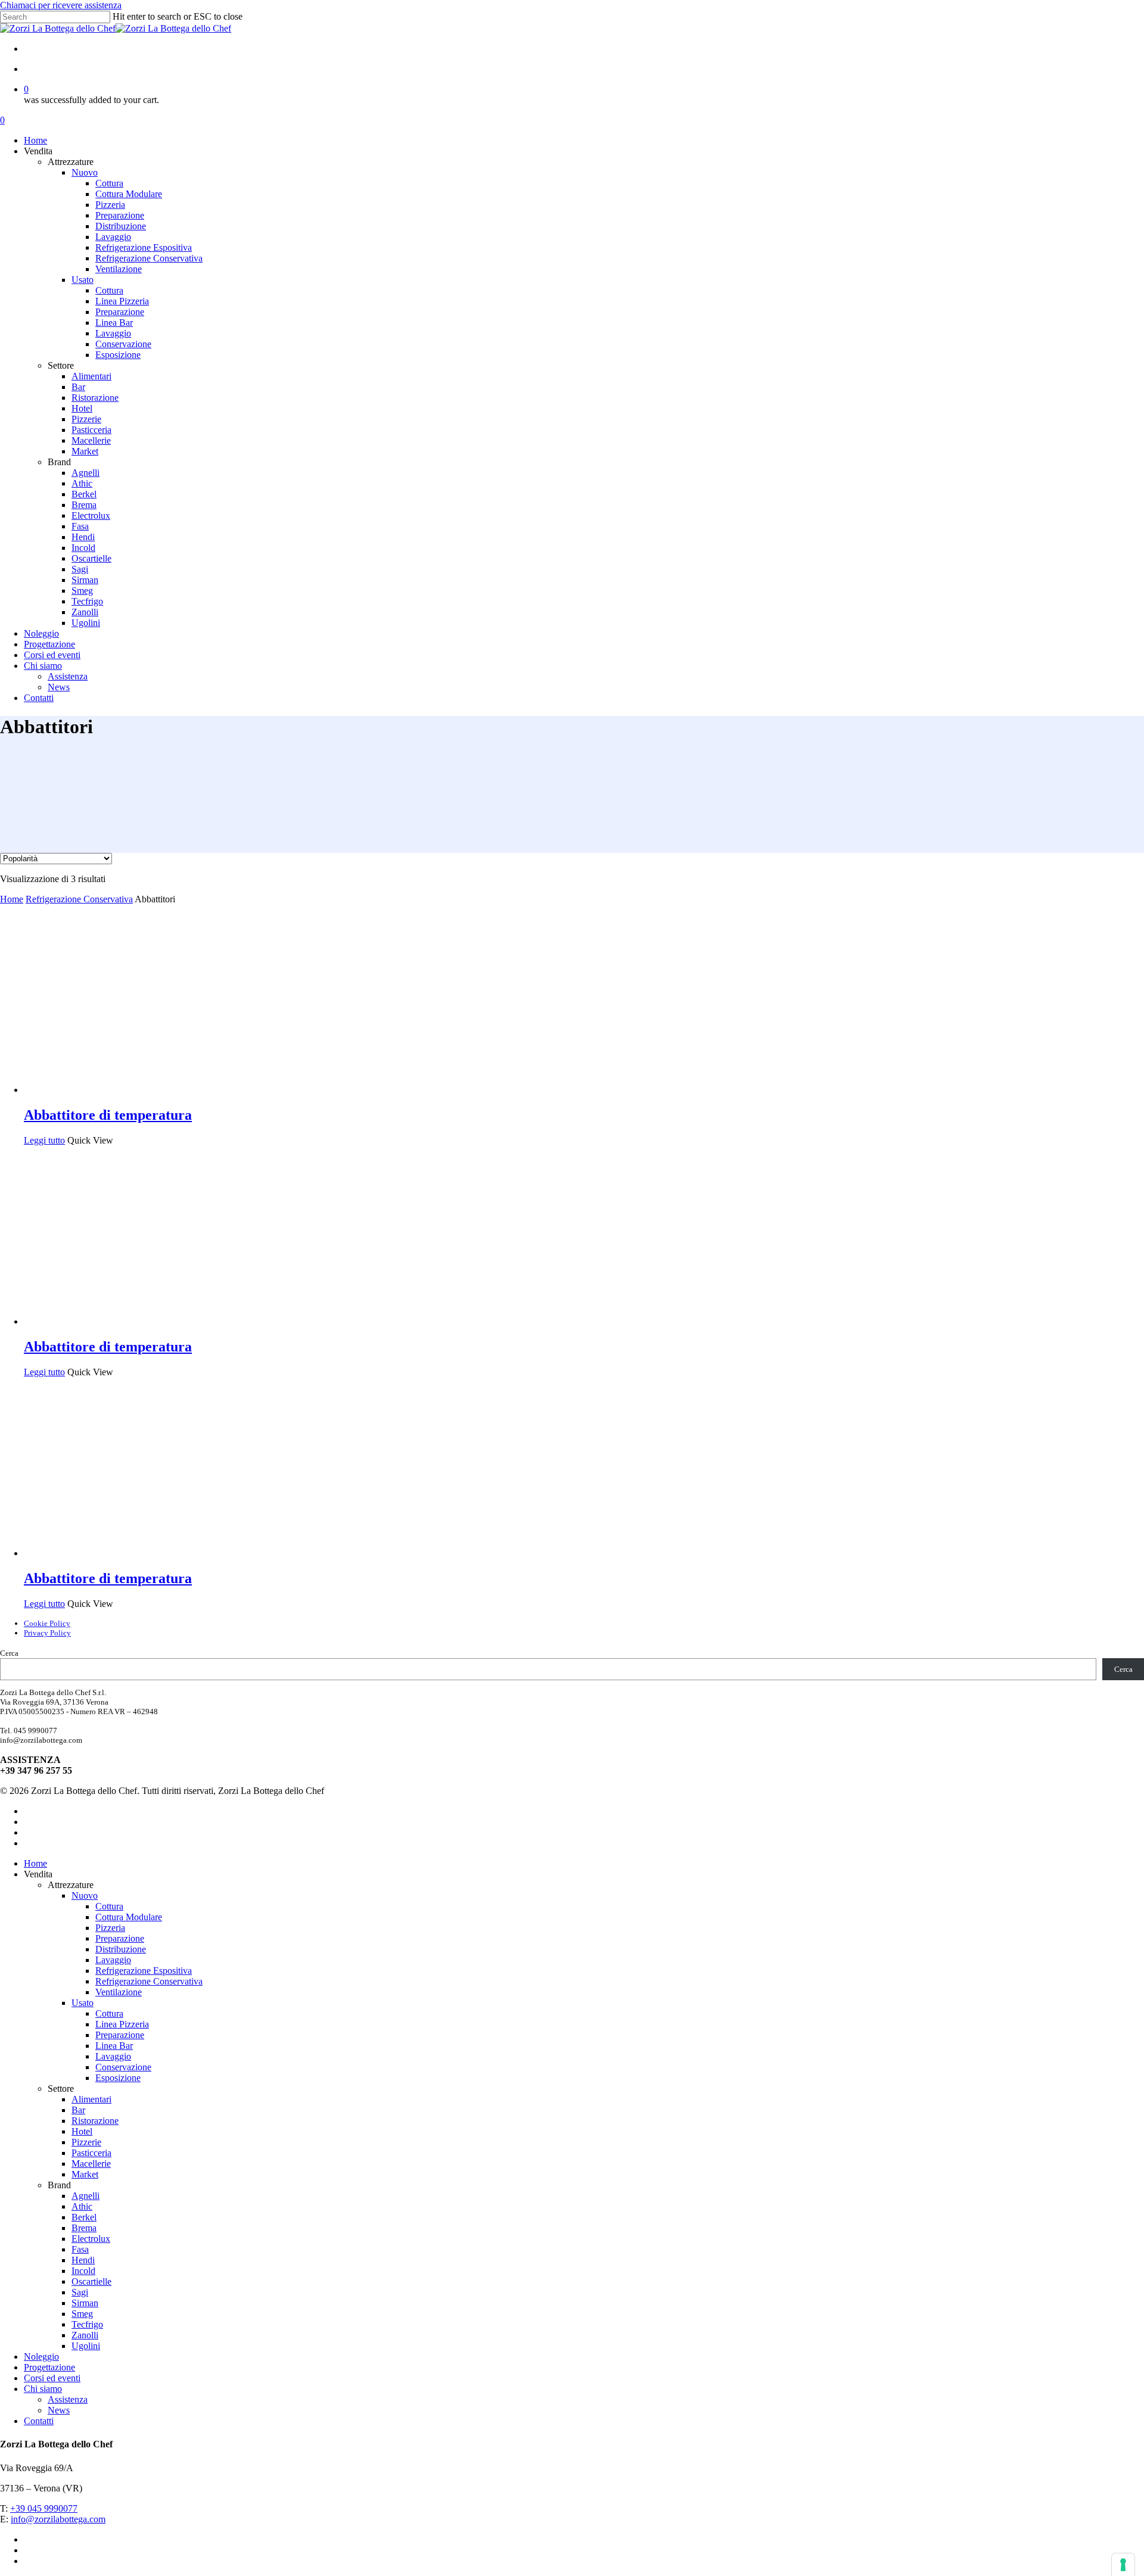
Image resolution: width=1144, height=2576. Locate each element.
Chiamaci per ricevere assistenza (61, 5)
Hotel (82, 2131)
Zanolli (85, 2335)
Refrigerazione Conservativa (79, 899)
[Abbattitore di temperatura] (113, 1090)
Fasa (80, 2249)
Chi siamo (43, 2389)
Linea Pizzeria (122, 2024)
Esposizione (118, 2078)
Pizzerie (86, 2142)
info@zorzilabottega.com (58, 2519)
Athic (82, 2206)
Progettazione (49, 2367)
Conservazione (123, 2067)
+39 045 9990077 (44, 2508)
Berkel (84, 2217)
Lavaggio (113, 1960)
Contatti (39, 2421)
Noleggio (41, 2357)
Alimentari (91, 2099)
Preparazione (120, 1938)
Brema (84, 2228)
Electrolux (91, 2239)
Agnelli (86, 2196)
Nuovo (85, 1896)
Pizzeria (110, 1928)
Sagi (80, 2292)
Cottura (109, 1906)
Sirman (85, 2303)
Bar (78, 2110)
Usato (83, 2003)
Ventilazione (119, 1992)
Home (12, 899)
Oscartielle (91, 2281)
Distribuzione (121, 1949)
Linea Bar (114, 2046)
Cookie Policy (47, 1623)
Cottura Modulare (129, 1917)
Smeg (82, 2314)
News (59, 2410)
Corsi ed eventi (52, 2378)
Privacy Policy (47, 1633)
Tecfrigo (87, 2324)
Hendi (83, 2260)
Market (85, 2174)
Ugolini (86, 2346)
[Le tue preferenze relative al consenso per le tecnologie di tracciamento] (1123, 2565)
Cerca (9, 1653)
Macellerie (91, 2164)
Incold (83, 2271)
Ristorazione (95, 2121)
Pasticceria (91, 2153)
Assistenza (68, 2399)
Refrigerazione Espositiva (144, 1971)
